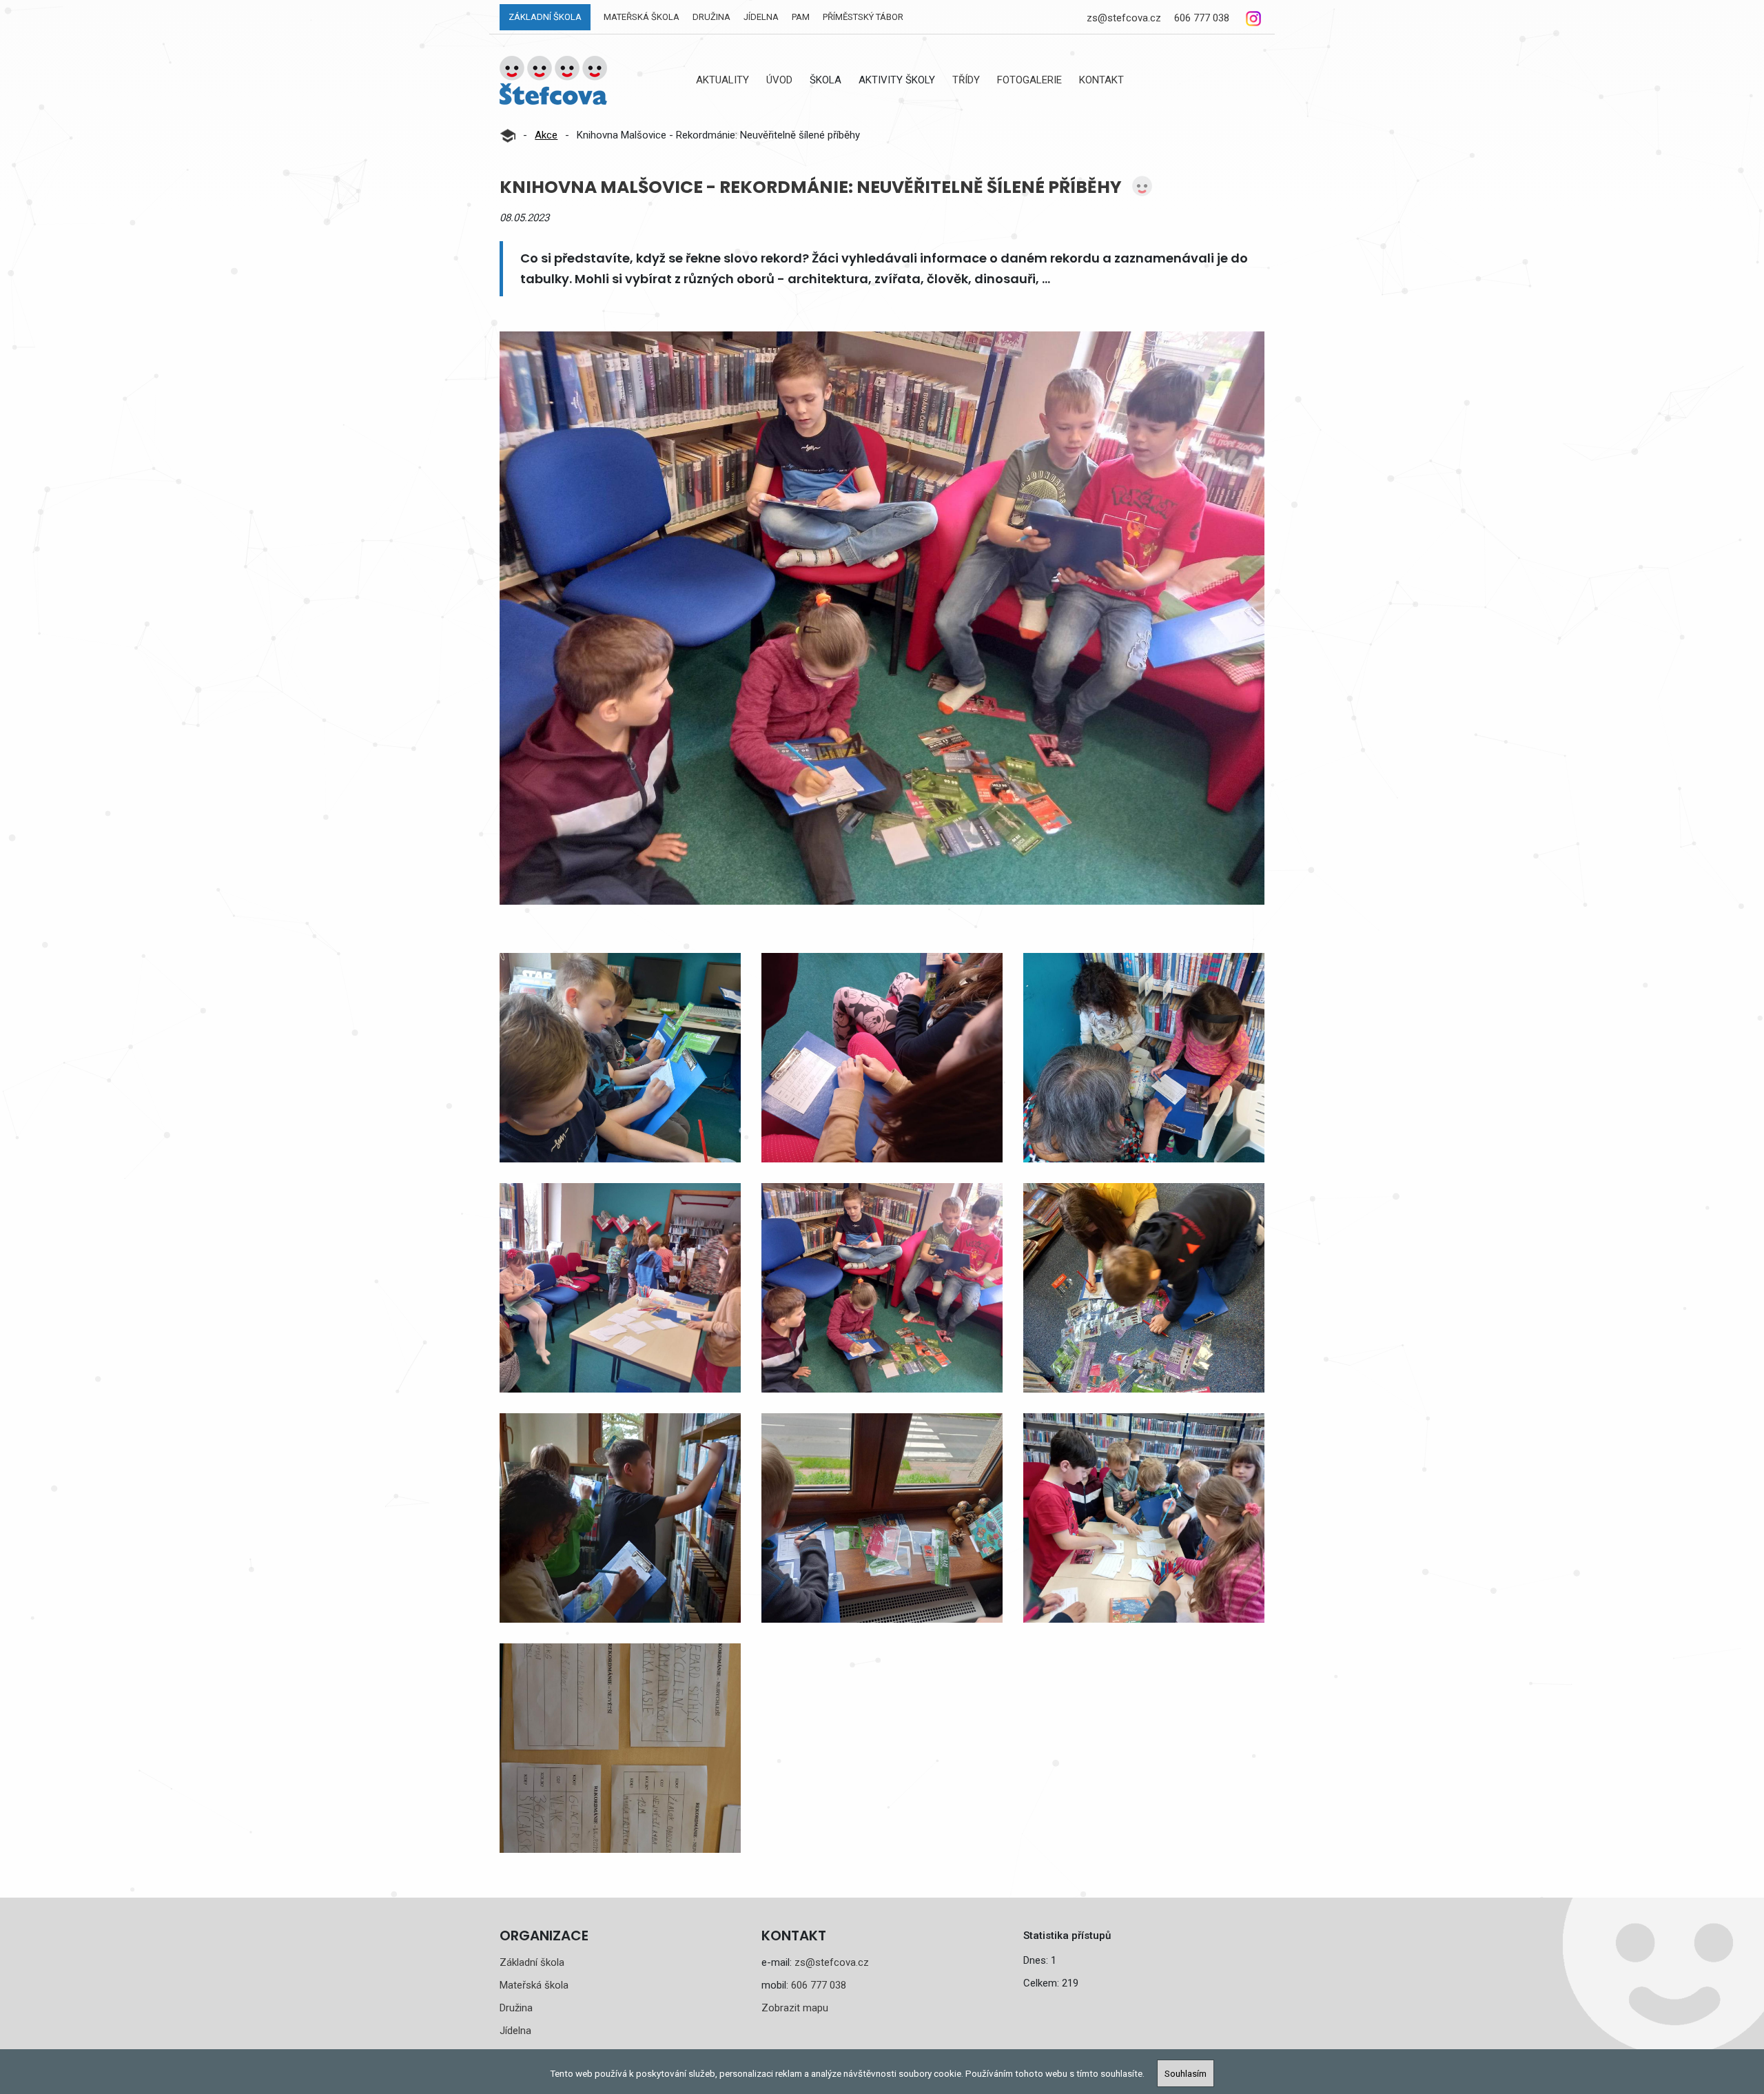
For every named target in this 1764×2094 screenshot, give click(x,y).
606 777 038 (1202, 18)
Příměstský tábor (863, 17)
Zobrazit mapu (795, 2008)
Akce (546, 135)
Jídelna (761, 17)
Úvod (779, 80)
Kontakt (1101, 80)
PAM (801, 17)
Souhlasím (1186, 2073)
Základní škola (545, 17)
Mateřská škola (642, 17)
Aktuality (722, 80)
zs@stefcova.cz (1124, 18)
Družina (711, 17)
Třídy (966, 80)
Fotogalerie (1029, 80)
